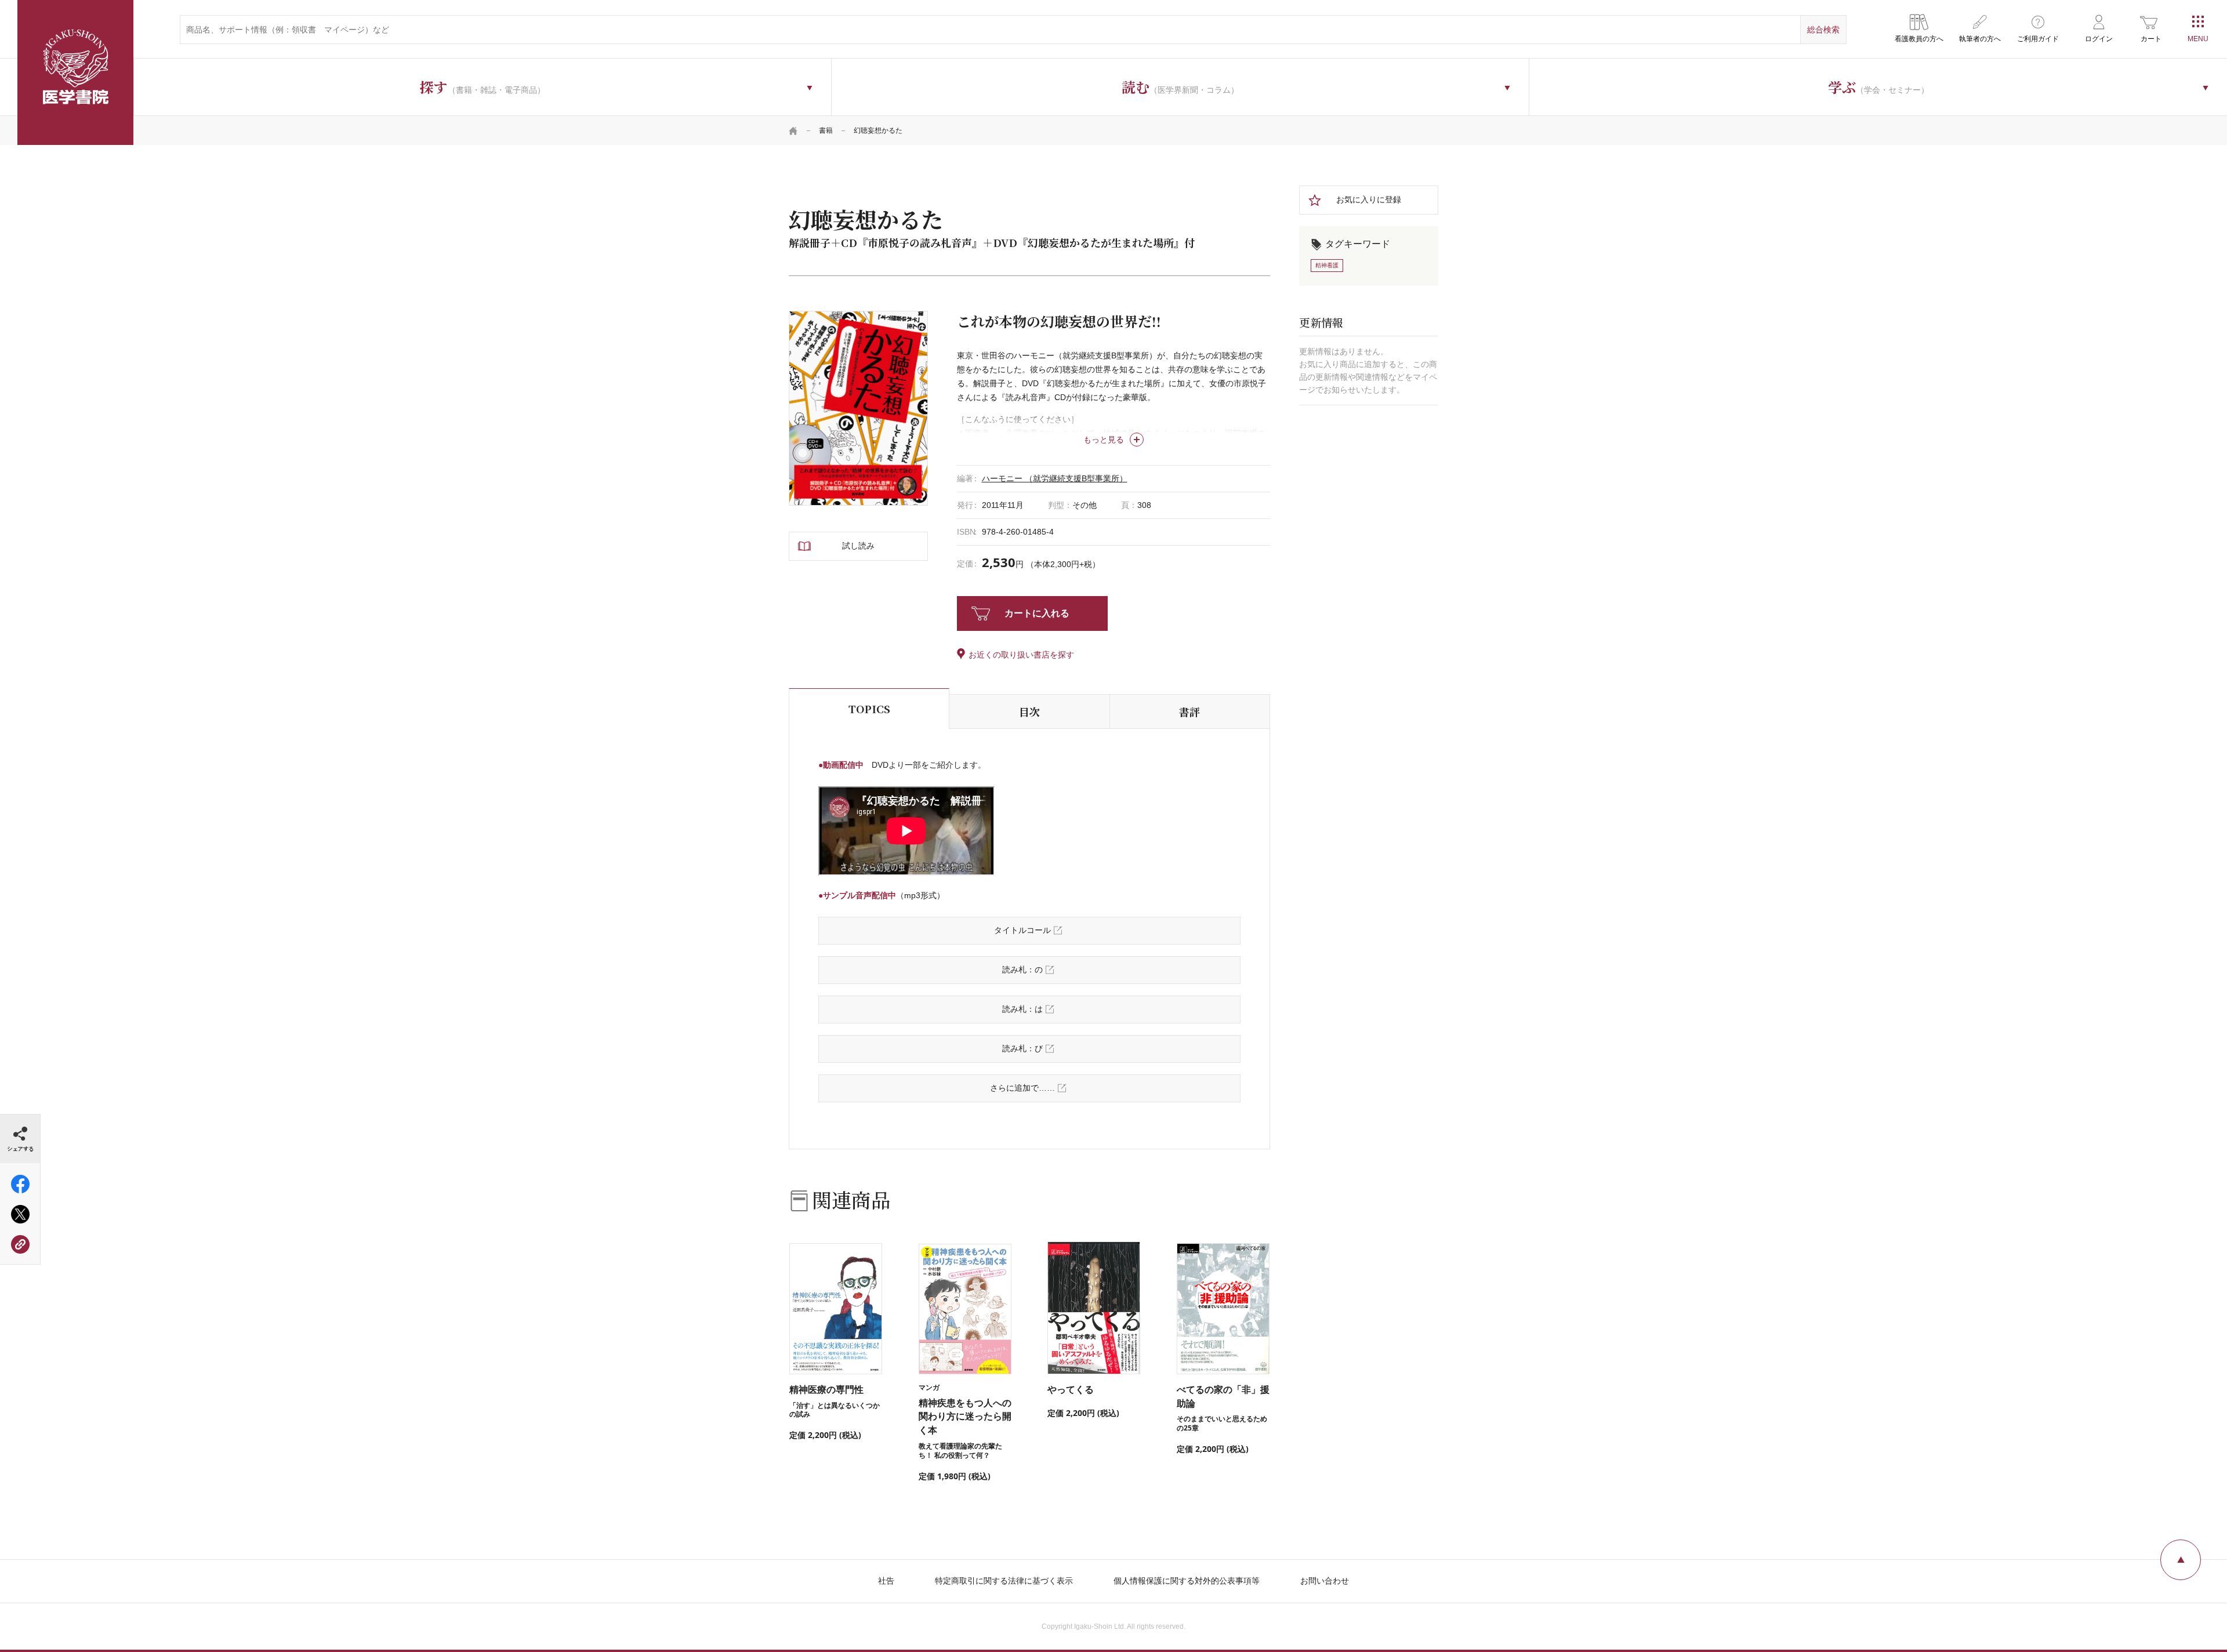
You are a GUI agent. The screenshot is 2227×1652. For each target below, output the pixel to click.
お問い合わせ (1325, 1581)
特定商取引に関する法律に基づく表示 (1004, 1581)
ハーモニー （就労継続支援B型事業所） (1055, 478)
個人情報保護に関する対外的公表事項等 (1187, 1581)
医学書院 (75, 72)
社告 (886, 1581)
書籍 (826, 130)
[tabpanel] (858, 408)
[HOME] (793, 130)
